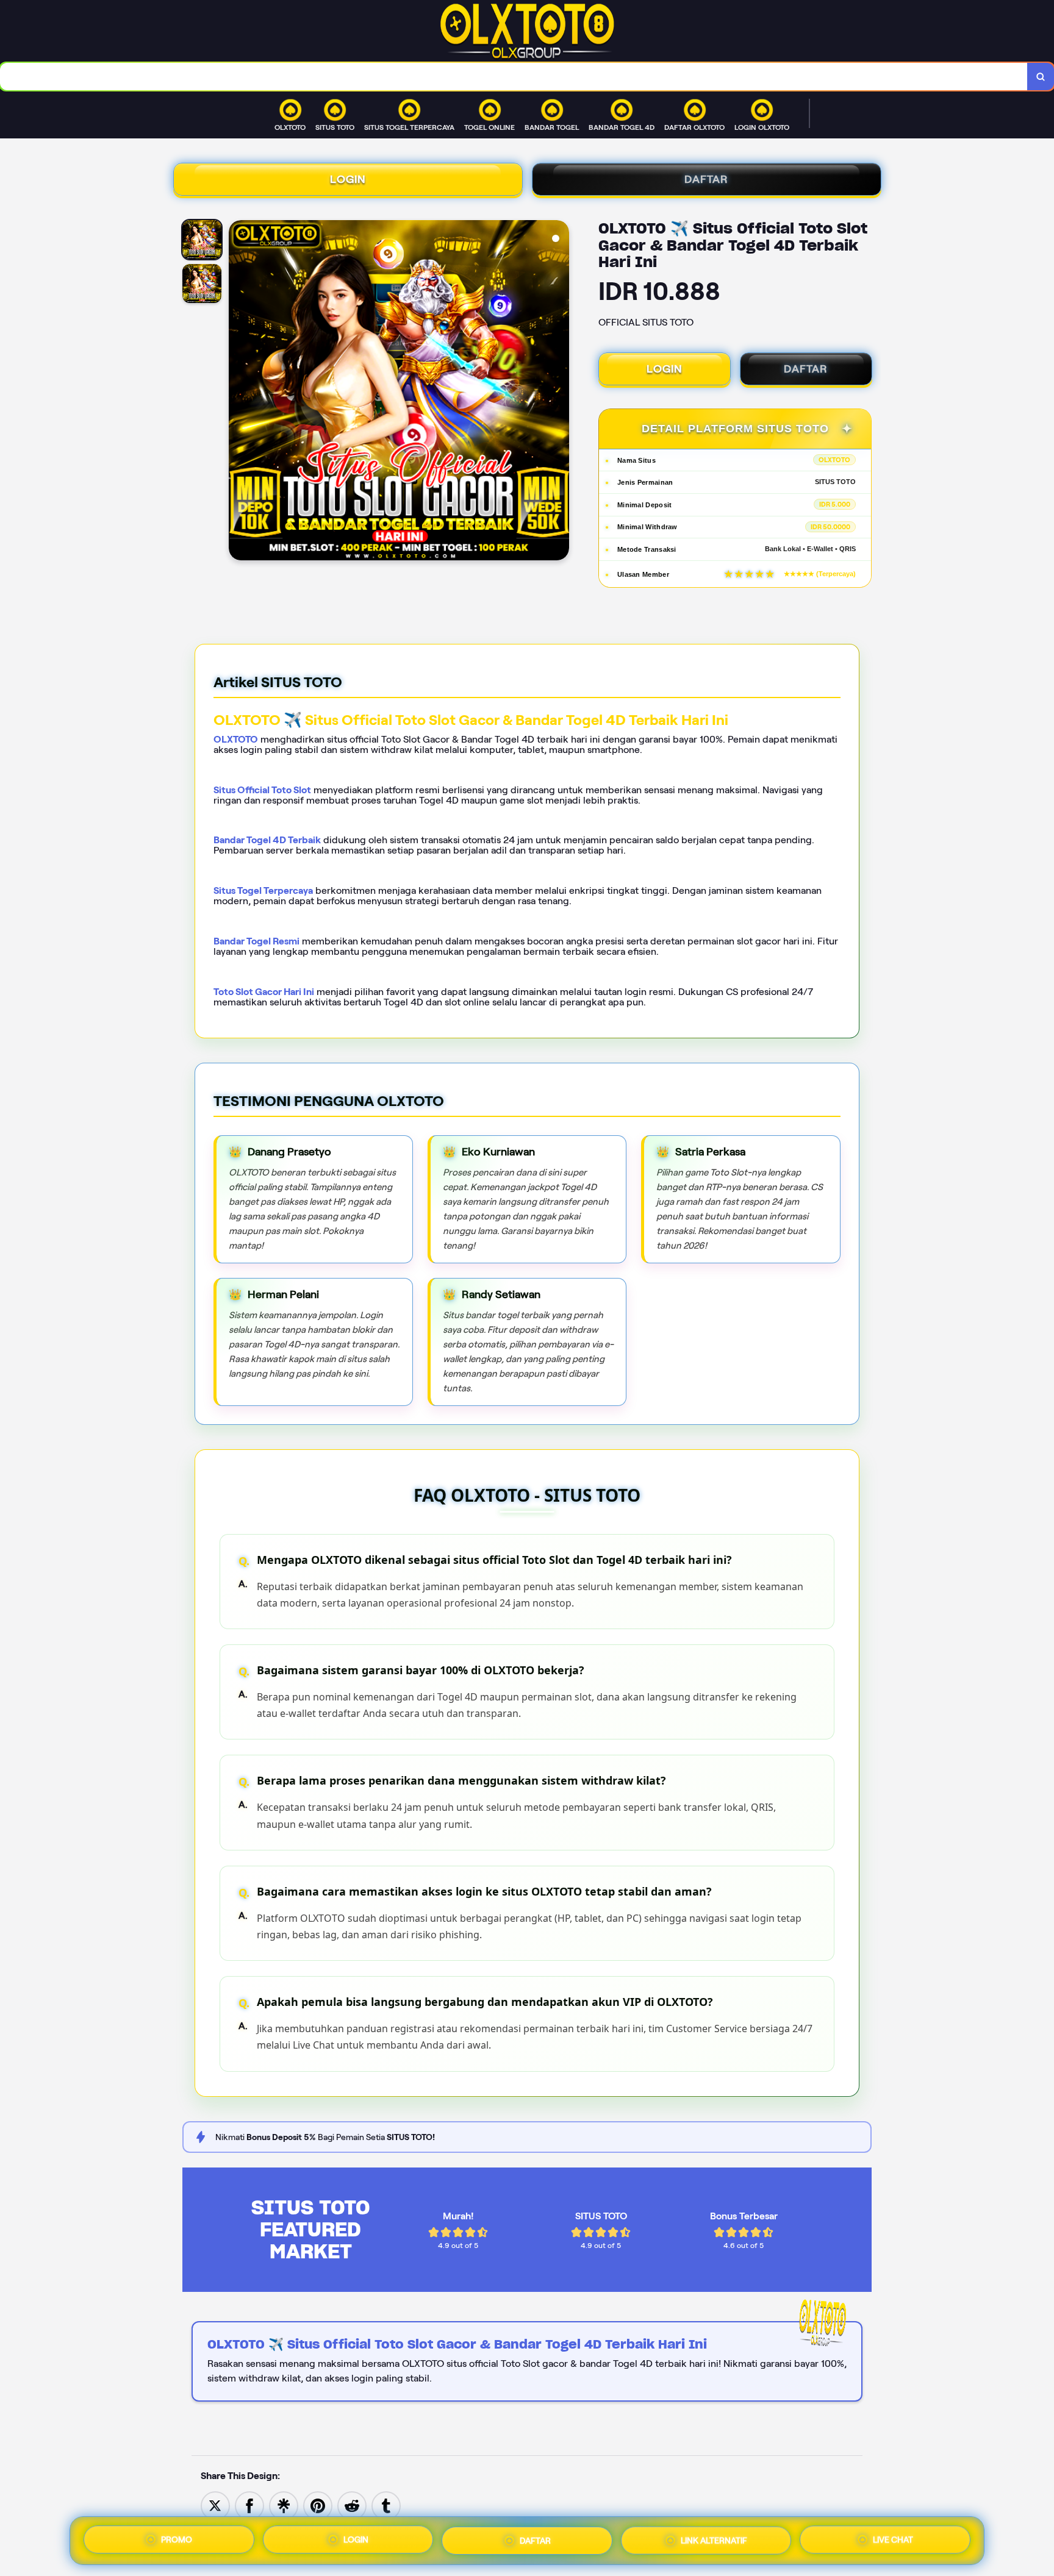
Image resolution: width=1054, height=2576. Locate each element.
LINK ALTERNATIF (714, 2538)
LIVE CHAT (893, 2537)
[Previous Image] (238, 392)
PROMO (177, 2541)
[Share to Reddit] (352, 2505)
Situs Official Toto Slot (262, 790)
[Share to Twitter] (215, 2505)
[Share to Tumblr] (386, 2505)
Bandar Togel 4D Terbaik (267, 840)
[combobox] (514, 77)
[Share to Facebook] (249, 2505)
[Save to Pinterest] (318, 2505)
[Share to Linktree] (284, 2505)
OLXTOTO (236, 739)
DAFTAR (706, 179)
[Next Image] (559, 392)
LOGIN (348, 179)
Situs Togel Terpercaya (263, 890)
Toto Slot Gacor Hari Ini (264, 992)
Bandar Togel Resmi (256, 941)
